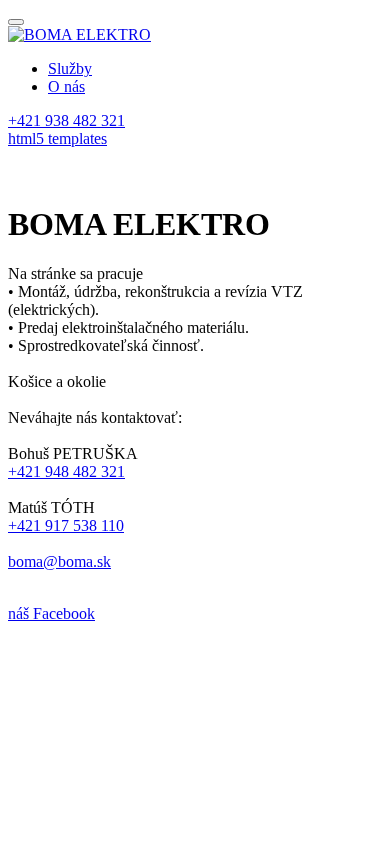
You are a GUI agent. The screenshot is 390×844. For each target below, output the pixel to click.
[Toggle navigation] (16, 22)
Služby (70, 68)
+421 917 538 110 (66, 525)
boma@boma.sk (59, 561)
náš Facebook (51, 613)
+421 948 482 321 (66, 471)
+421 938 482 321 (66, 120)
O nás (66, 86)
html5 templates (57, 138)
